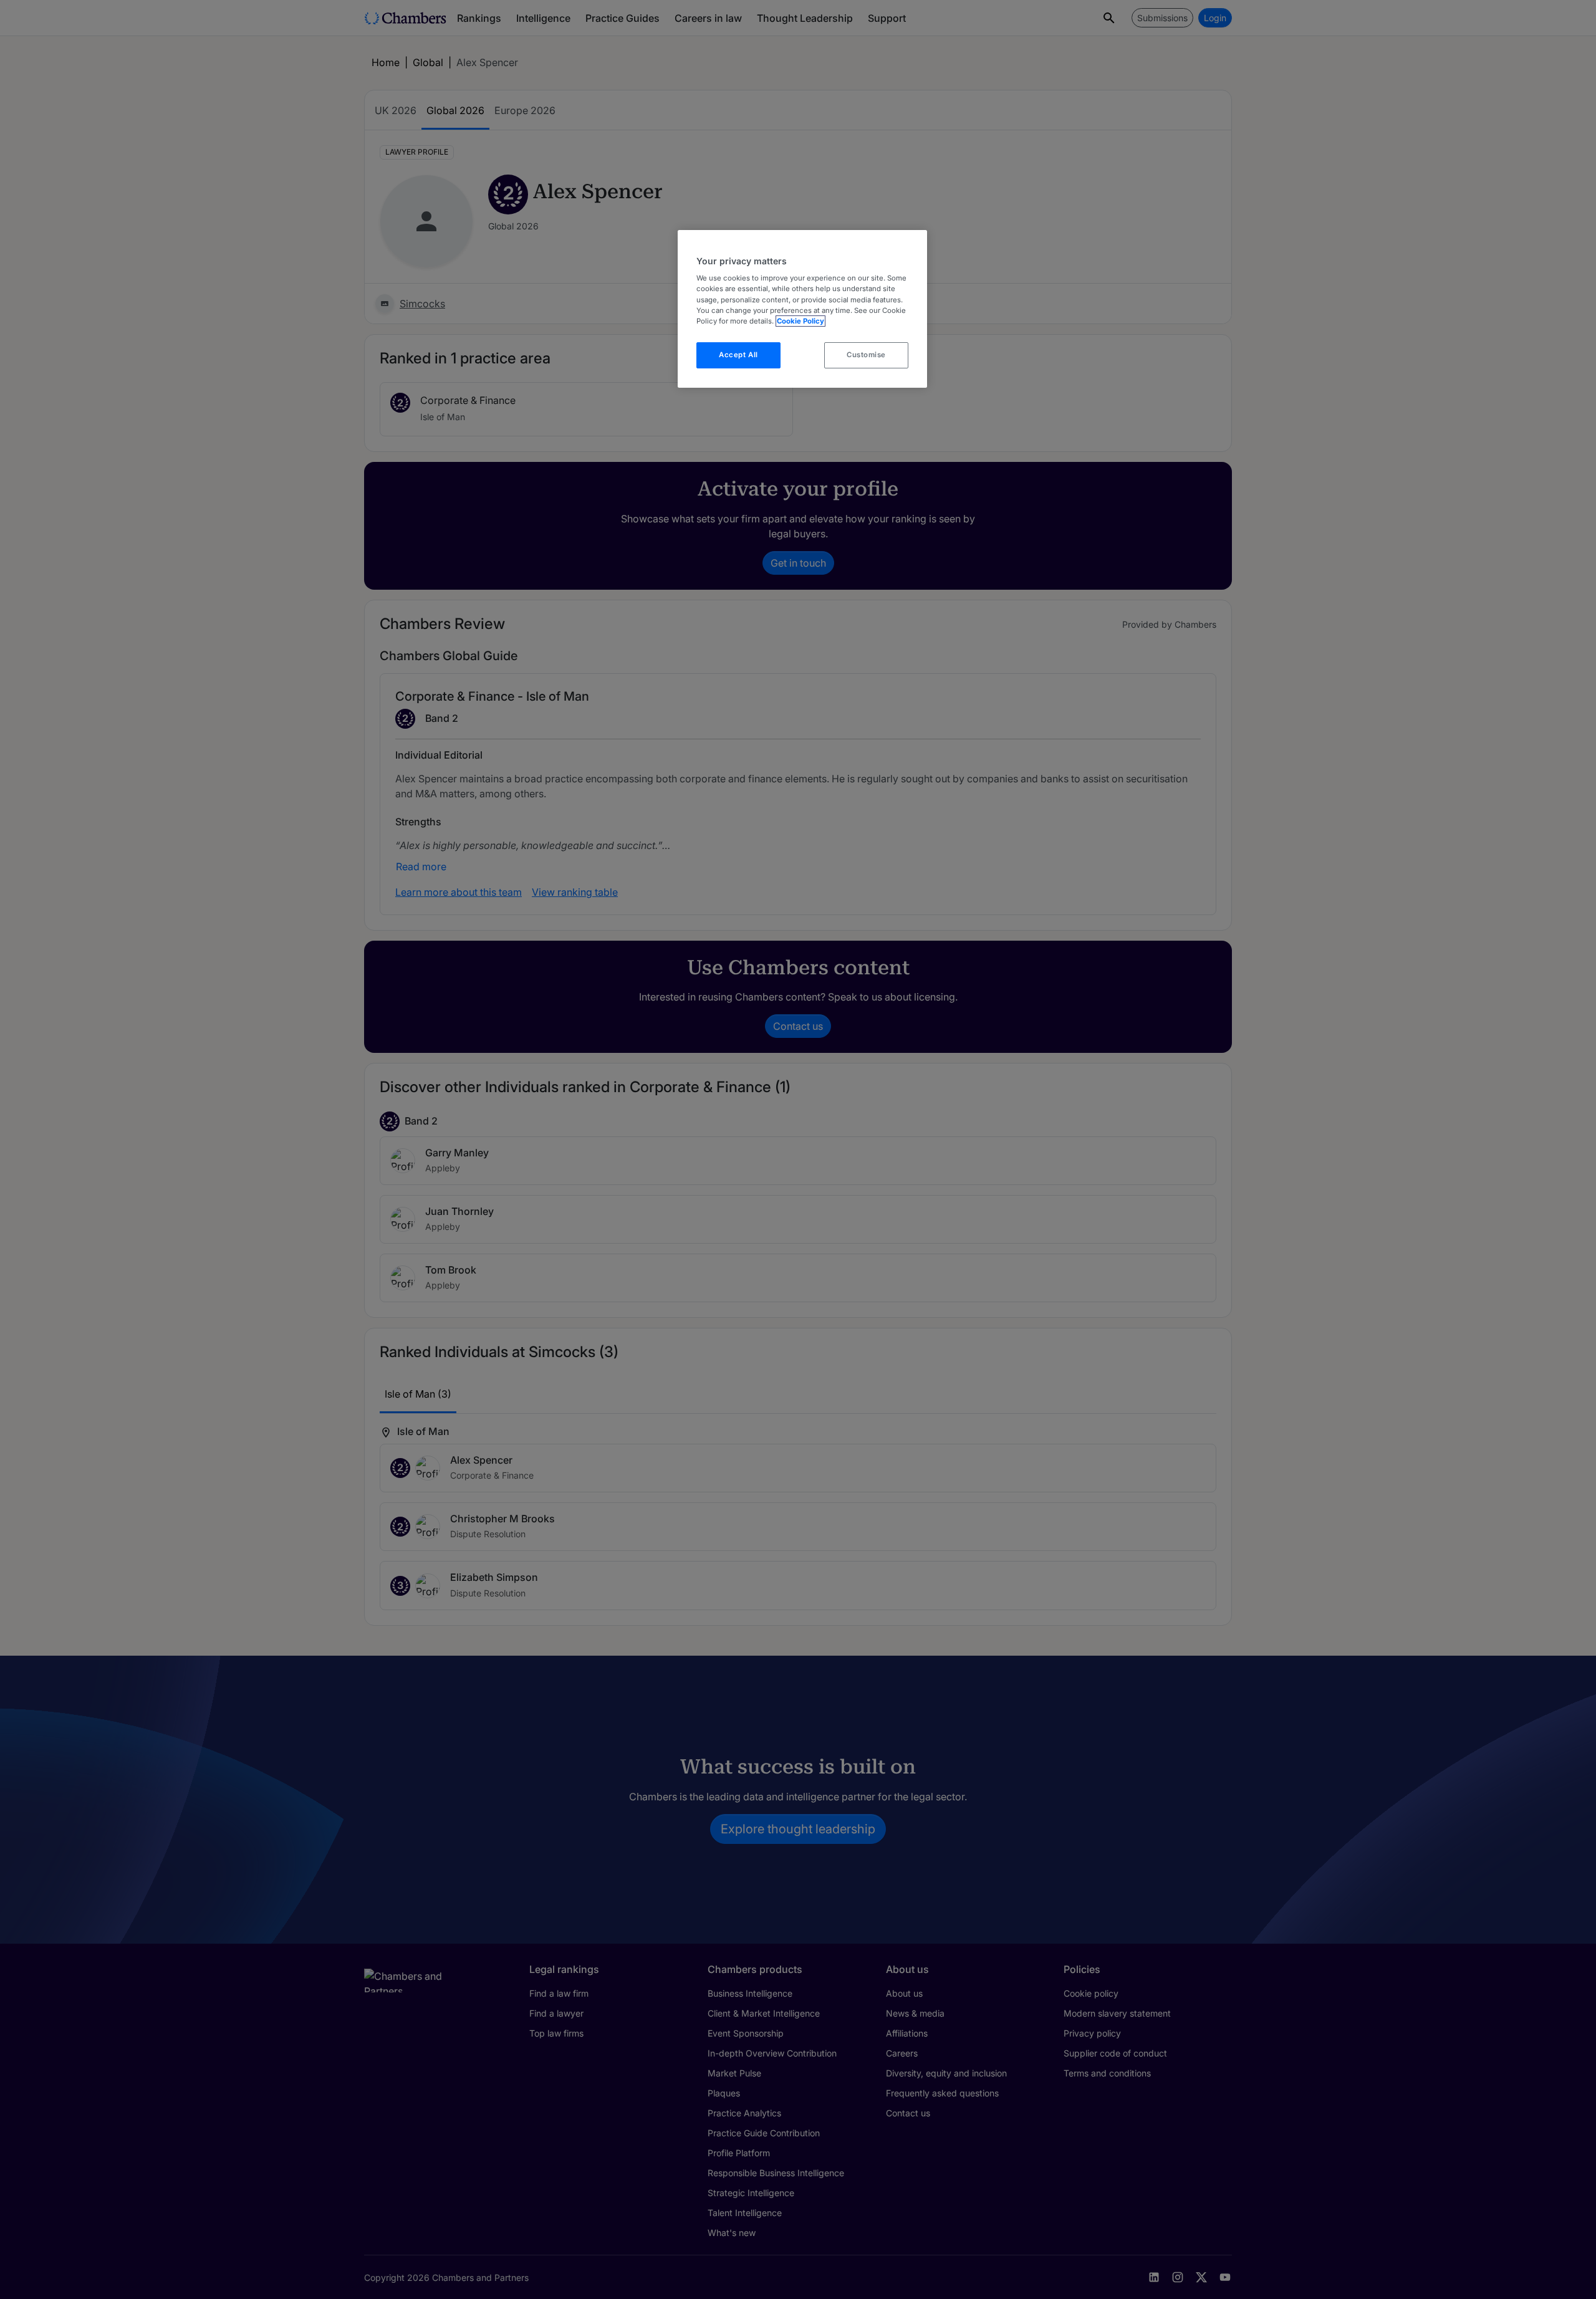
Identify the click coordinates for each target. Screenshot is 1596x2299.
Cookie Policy (800, 321)
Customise (866, 355)
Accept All (738, 355)
